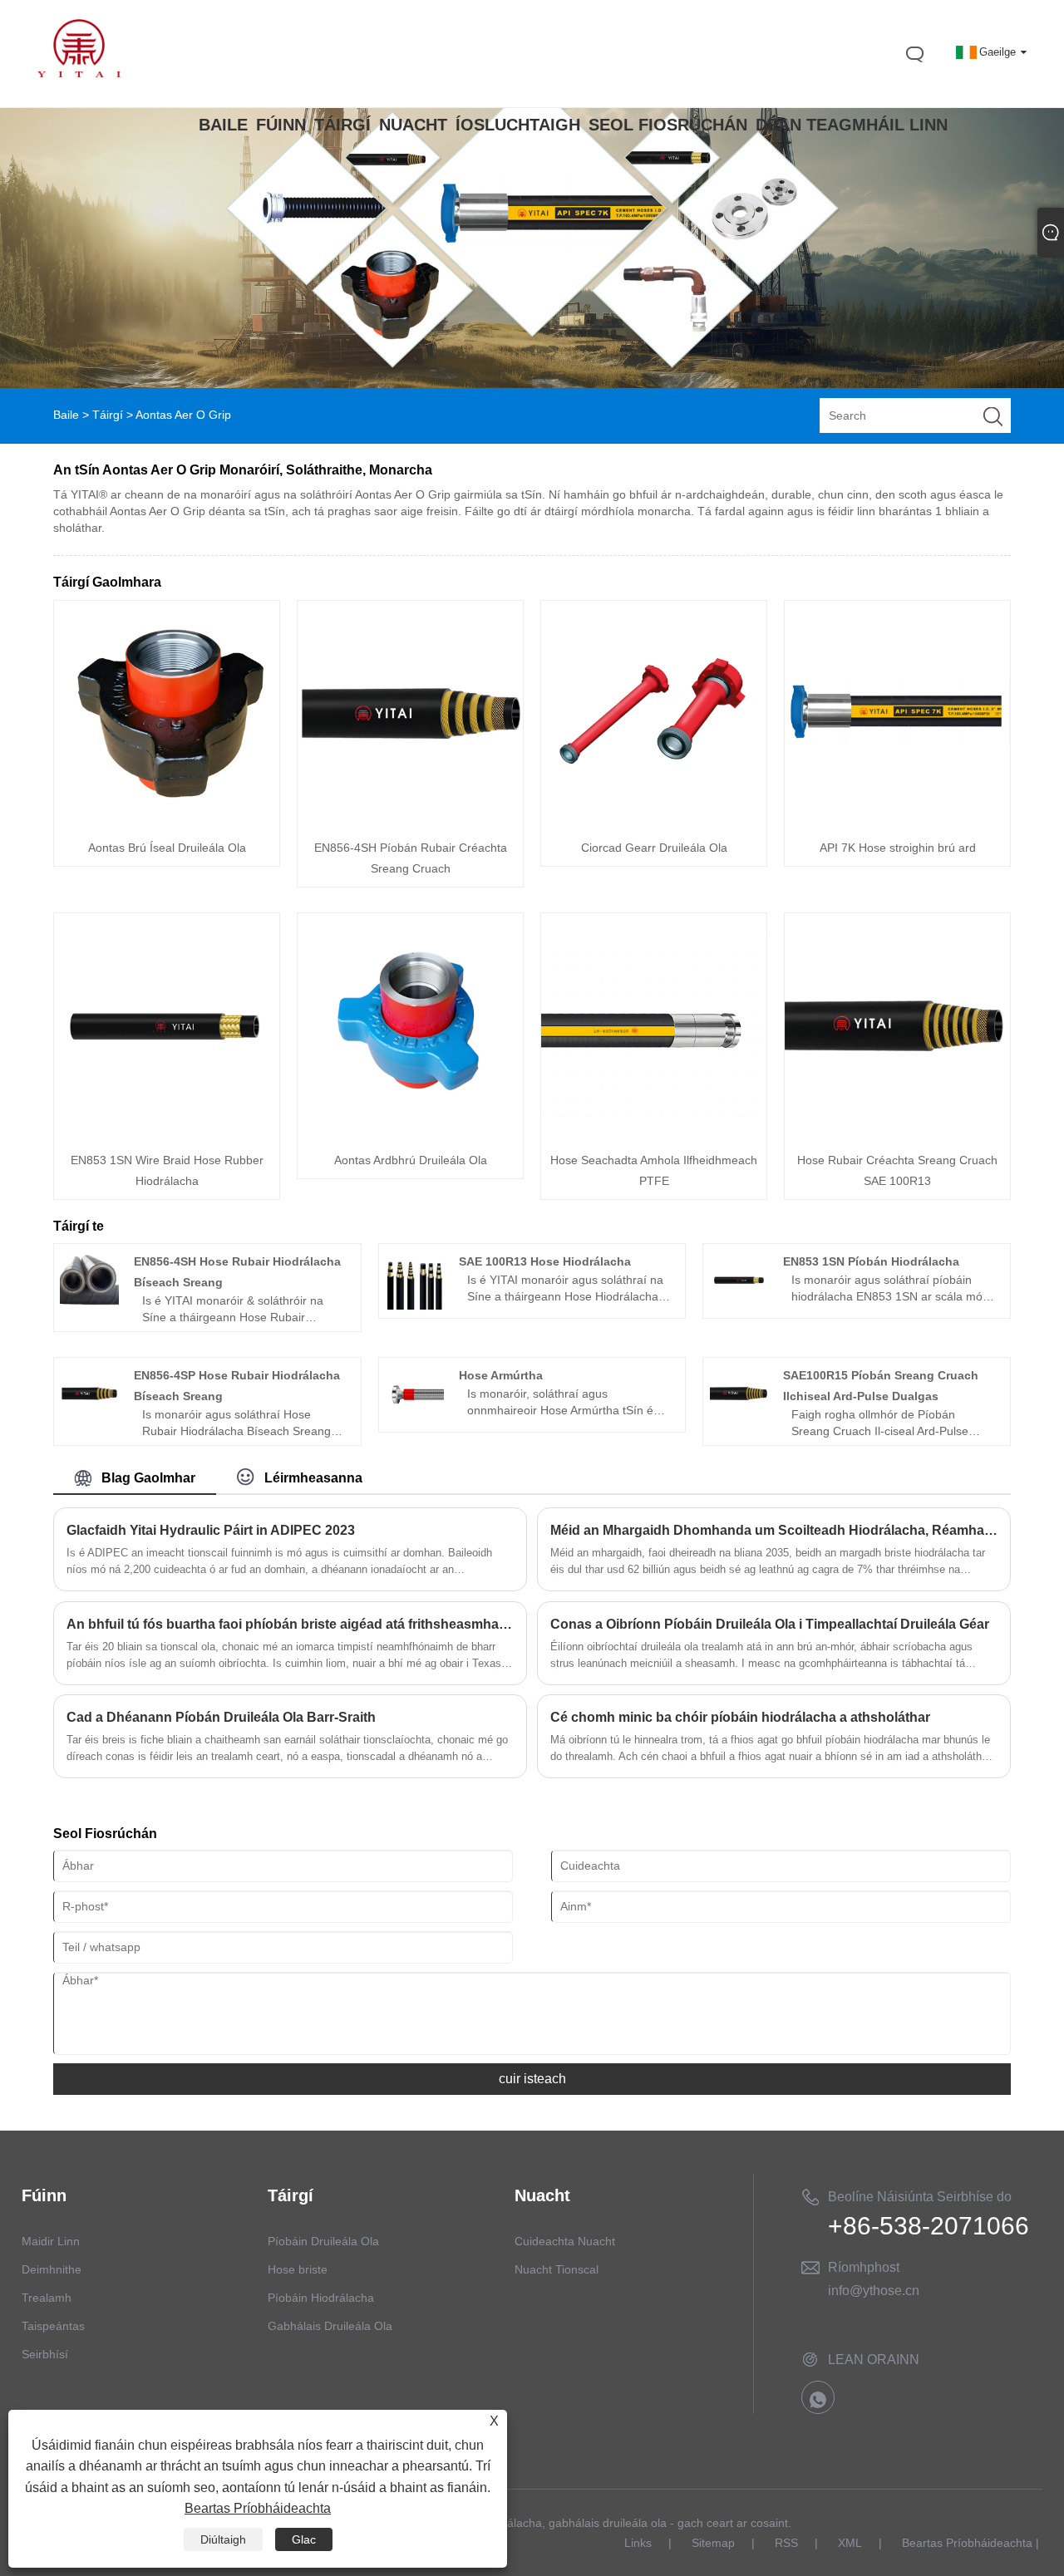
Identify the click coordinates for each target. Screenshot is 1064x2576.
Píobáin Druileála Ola (323, 2241)
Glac (304, 2539)
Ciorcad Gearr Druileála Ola (654, 848)
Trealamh (47, 2298)
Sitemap (713, 2543)
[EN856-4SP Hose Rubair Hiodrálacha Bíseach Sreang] (89, 1418)
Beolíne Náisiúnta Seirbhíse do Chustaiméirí (920, 2200)
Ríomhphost (864, 2267)
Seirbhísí (45, 2354)
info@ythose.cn (874, 2291)
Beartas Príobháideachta (967, 2543)
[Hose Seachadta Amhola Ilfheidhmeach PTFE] (654, 1134)
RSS (786, 2543)
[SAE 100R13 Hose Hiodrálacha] (414, 1305)
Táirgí (108, 415)
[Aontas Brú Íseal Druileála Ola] (167, 822)
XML (850, 2543)
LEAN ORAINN (874, 2360)
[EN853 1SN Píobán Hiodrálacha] (739, 1305)
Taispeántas (53, 2326)
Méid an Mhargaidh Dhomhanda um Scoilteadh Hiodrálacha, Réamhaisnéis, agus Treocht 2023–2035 (774, 1530)
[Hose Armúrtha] (414, 1418)
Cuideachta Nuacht (565, 2241)
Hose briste (298, 2269)
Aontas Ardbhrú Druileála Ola (411, 1160)
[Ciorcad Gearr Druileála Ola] (654, 822)
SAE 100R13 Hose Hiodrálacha (545, 1261)
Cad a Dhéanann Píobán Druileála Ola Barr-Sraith (221, 1717)
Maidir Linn (51, 2241)
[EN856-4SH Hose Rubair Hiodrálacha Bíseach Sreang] (89, 1305)
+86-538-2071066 (929, 2226)
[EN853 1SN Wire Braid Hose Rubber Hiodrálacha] (167, 1134)
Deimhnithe (52, 2269)
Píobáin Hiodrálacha (321, 2298)
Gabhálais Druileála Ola (330, 2326)
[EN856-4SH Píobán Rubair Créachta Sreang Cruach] (410, 822)
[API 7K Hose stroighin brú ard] (897, 822)
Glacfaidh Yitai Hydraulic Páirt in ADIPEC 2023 (211, 1530)
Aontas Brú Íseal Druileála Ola (167, 848)
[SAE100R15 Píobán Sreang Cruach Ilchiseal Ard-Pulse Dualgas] (739, 1418)
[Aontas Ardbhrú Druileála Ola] (410, 1134)
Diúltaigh (223, 2539)
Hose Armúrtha (501, 1375)
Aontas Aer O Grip (183, 415)
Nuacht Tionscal (557, 2269)
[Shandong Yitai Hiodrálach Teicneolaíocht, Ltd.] (79, 73)
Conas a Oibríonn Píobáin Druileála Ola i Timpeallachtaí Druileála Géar (770, 1624)
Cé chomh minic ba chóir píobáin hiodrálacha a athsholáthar (740, 1717)
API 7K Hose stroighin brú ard (898, 848)
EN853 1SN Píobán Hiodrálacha (871, 1261)
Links (638, 2543)
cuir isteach (532, 2079)
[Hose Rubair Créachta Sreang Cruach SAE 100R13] (897, 1134)
